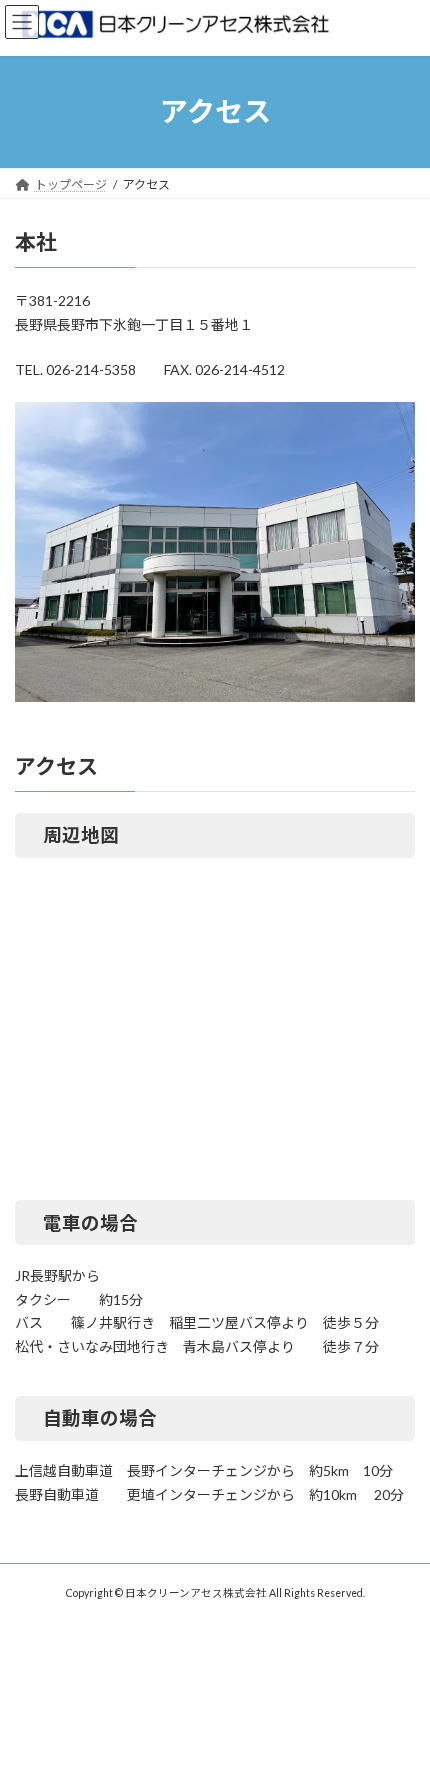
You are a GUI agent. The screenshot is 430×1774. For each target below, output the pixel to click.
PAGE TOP (399, 1700)
